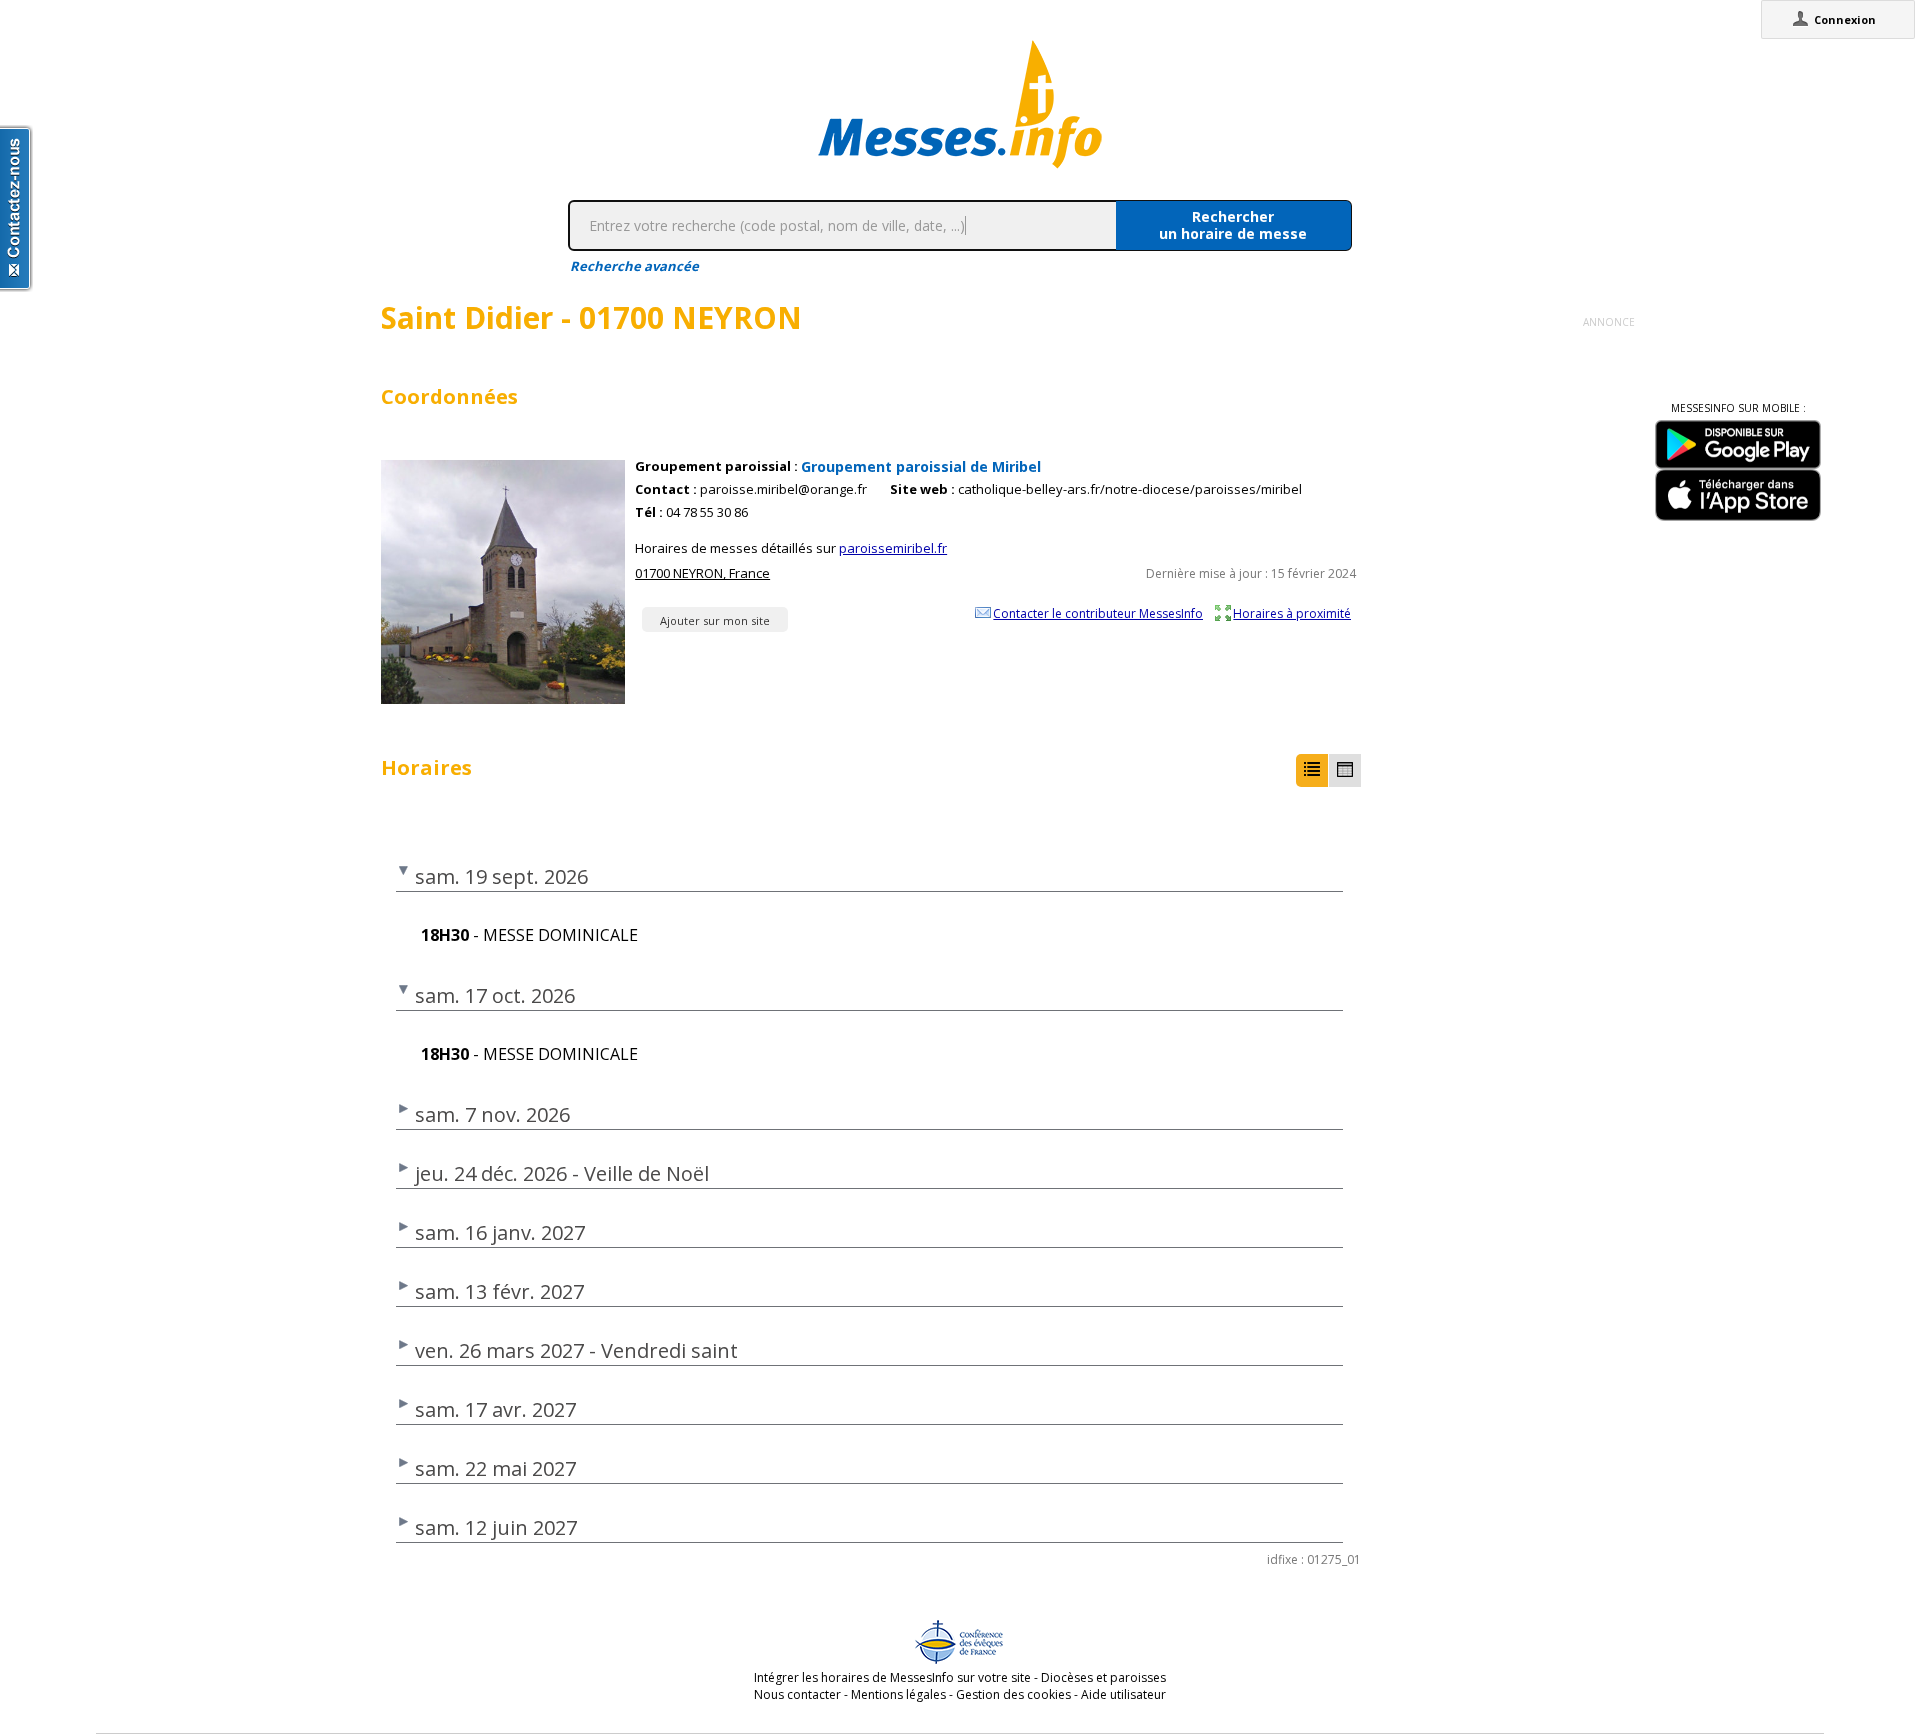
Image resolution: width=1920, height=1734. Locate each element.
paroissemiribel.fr (893, 548)
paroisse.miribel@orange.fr (783, 489)
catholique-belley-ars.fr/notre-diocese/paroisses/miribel (1130, 489)
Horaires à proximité (1292, 613)
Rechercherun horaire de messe (1233, 225)
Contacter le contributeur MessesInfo (1098, 613)
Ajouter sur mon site (715, 620)
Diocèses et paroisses (1103, 1677)
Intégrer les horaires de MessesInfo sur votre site (892, 1677)
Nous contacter (797, 1694)
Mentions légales (898, 1694)
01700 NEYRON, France (702, 573)
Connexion (1845, 19)
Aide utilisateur (1123, 1694)
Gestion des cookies (1013, 1694)
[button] (1312, 770)
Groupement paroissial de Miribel (921, 466)
